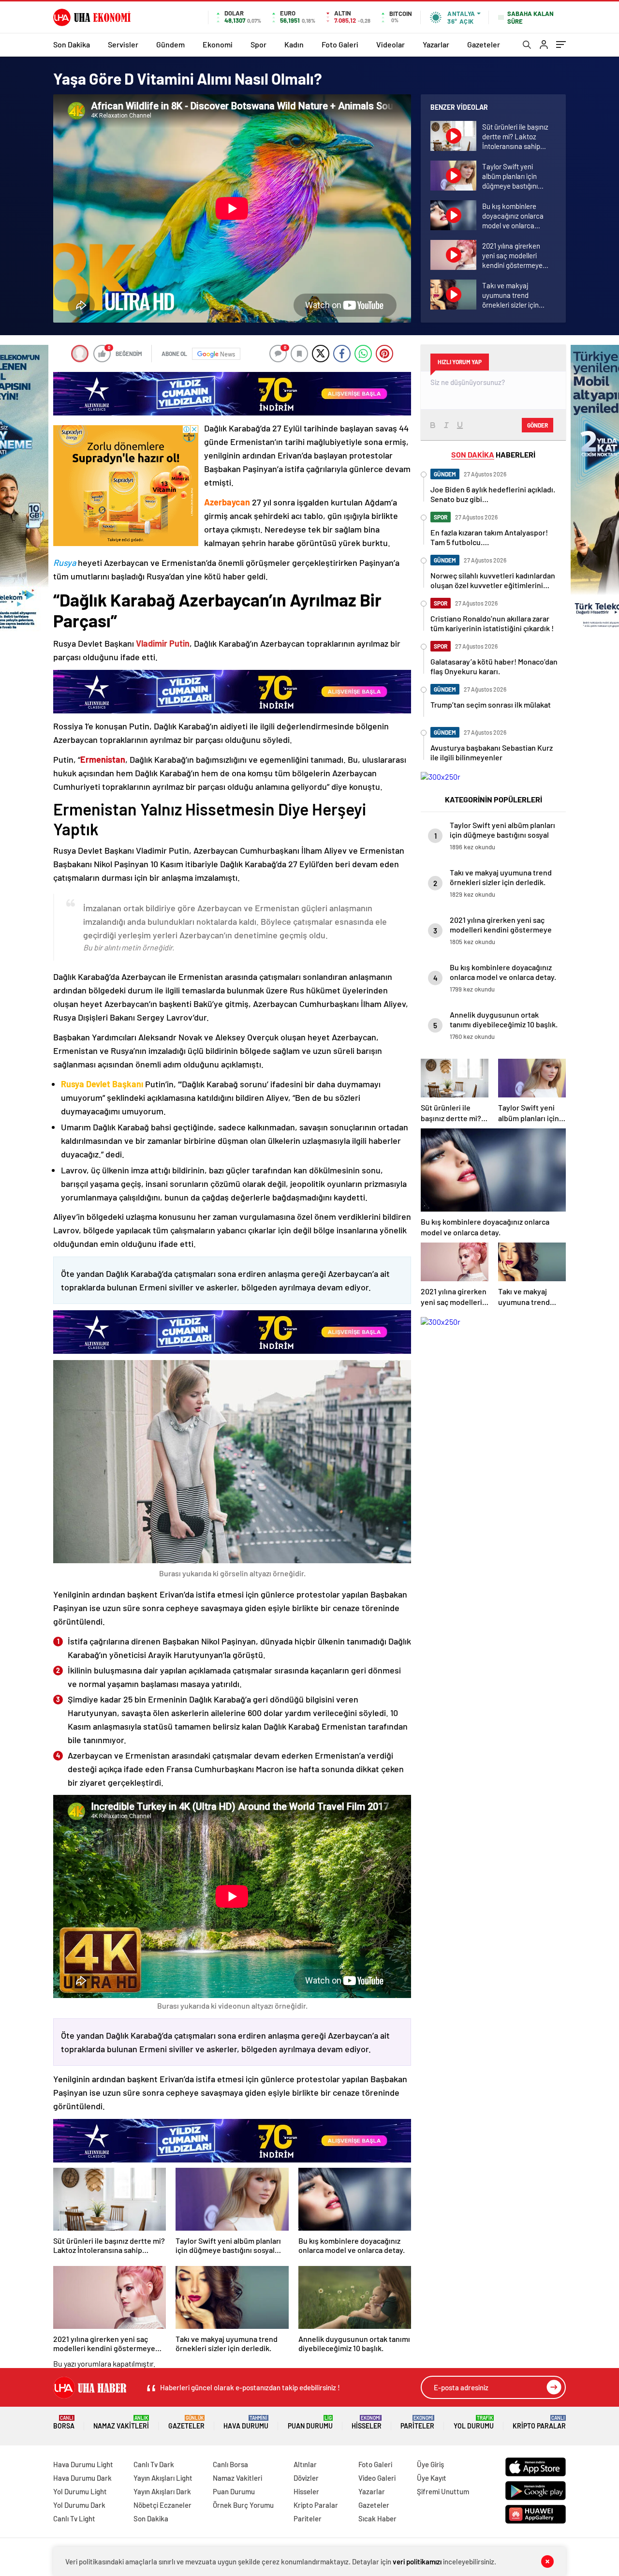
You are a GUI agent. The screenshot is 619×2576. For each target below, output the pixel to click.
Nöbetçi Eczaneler (162, 2505)
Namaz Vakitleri (121, 2422)
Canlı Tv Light (74, 2518)
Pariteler (417, 2422)
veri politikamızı (417, 2561)
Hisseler (367, 2422)
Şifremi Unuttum (443, 2491)
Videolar (391, 44)
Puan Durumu (310, 2422)
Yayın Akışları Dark (162, 2491)
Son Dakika (72, 44)
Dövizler (306, 2478)
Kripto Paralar (539, 2422)
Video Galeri (377, 2478)
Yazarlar (436, 44)
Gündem (170, 44)
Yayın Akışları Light (163, 2478)
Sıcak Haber (377, 2518)
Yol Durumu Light (80, 2491)
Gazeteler (484, 44)
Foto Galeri (340, 44)
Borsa (64, 2422)
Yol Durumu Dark (79, 2505)
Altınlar (305, 2464)
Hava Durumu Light (83, 2464)
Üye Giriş (430, 2464)
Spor (258, 44)
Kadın (294, 44)
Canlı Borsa (230, 2464)
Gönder (538, 425)
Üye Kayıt (432, 2478)
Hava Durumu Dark (82, 2478)
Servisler (123, 44)
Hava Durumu (246, 2422)
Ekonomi (218, 44)
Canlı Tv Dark (154, 2464)
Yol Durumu (474, 2422)
